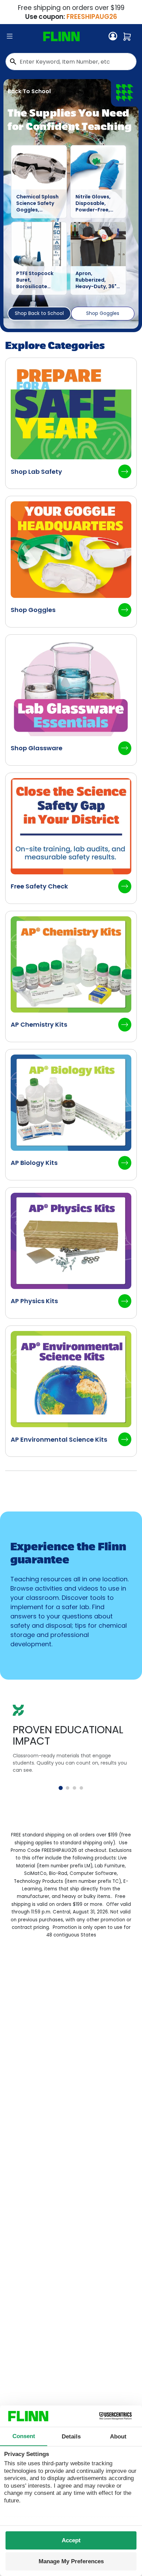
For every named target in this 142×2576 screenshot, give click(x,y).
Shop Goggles (103, 313)
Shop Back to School (39, 313)
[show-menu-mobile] (10, 36)
